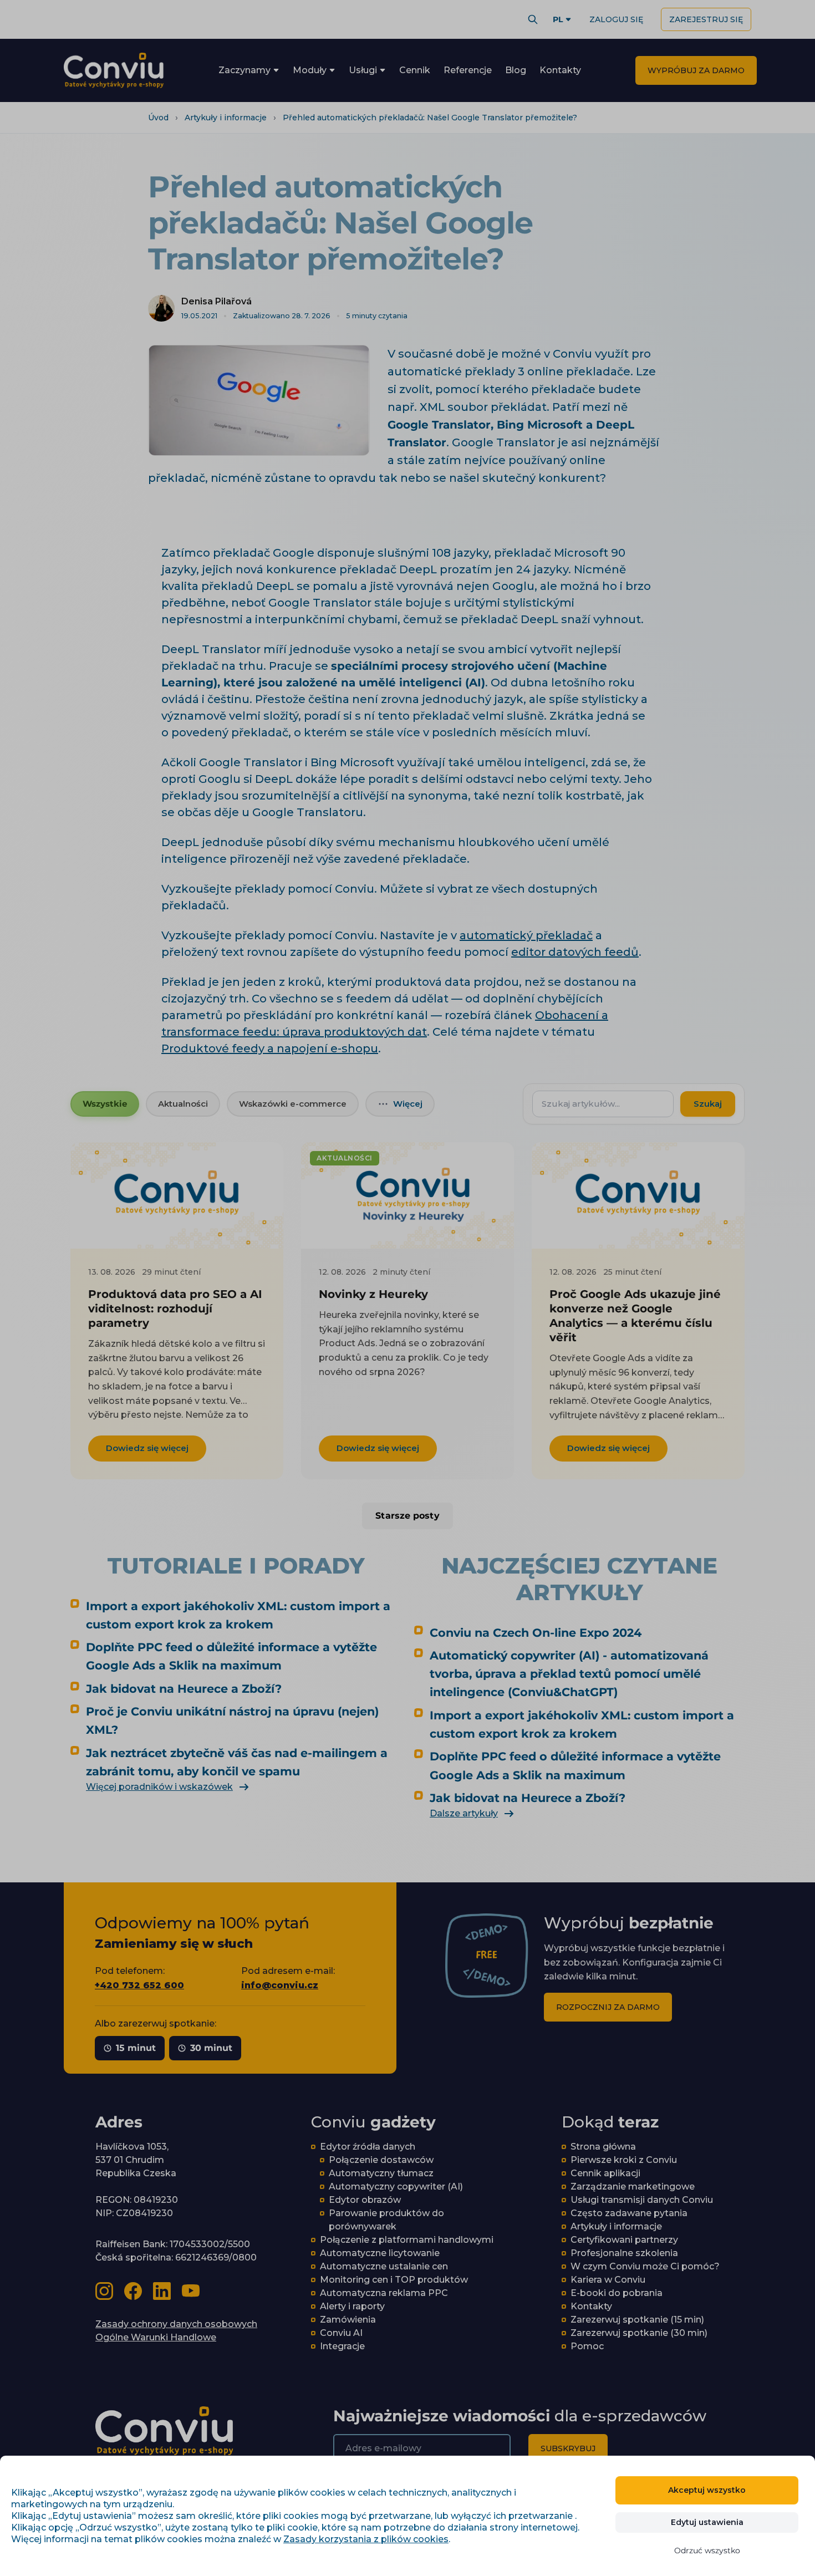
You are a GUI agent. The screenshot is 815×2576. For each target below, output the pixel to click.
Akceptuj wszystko (707, 2490)
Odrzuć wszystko (707, 2550)
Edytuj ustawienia (707, 2522)
